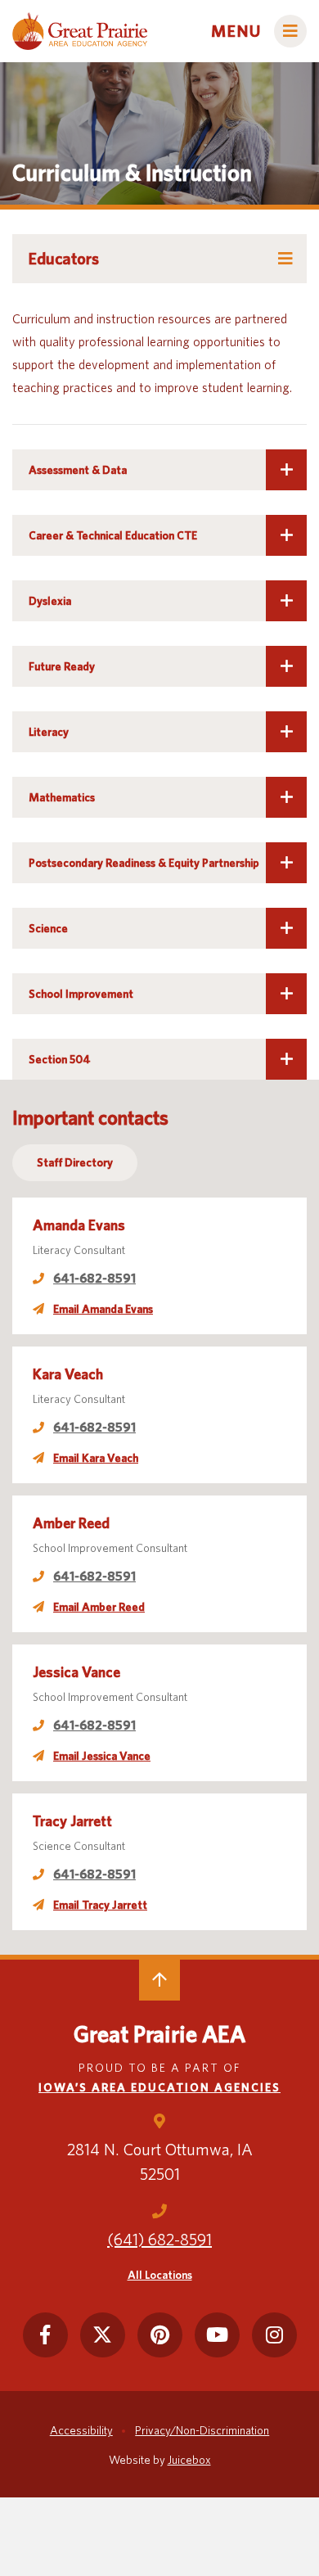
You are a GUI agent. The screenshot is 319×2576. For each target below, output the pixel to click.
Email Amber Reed (99, 1607)
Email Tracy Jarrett (100, 1905)
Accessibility (81, 2430)
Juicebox (189, 2460)
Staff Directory (75, 1162)
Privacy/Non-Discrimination (202, 2430)
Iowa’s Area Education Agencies (159, 2087)
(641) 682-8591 (159, 2240)
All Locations (160, 2275)
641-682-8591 (94, 1278)
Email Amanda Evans (103, 1309)
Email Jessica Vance (102, 1756)
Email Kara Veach (96, 1458)
